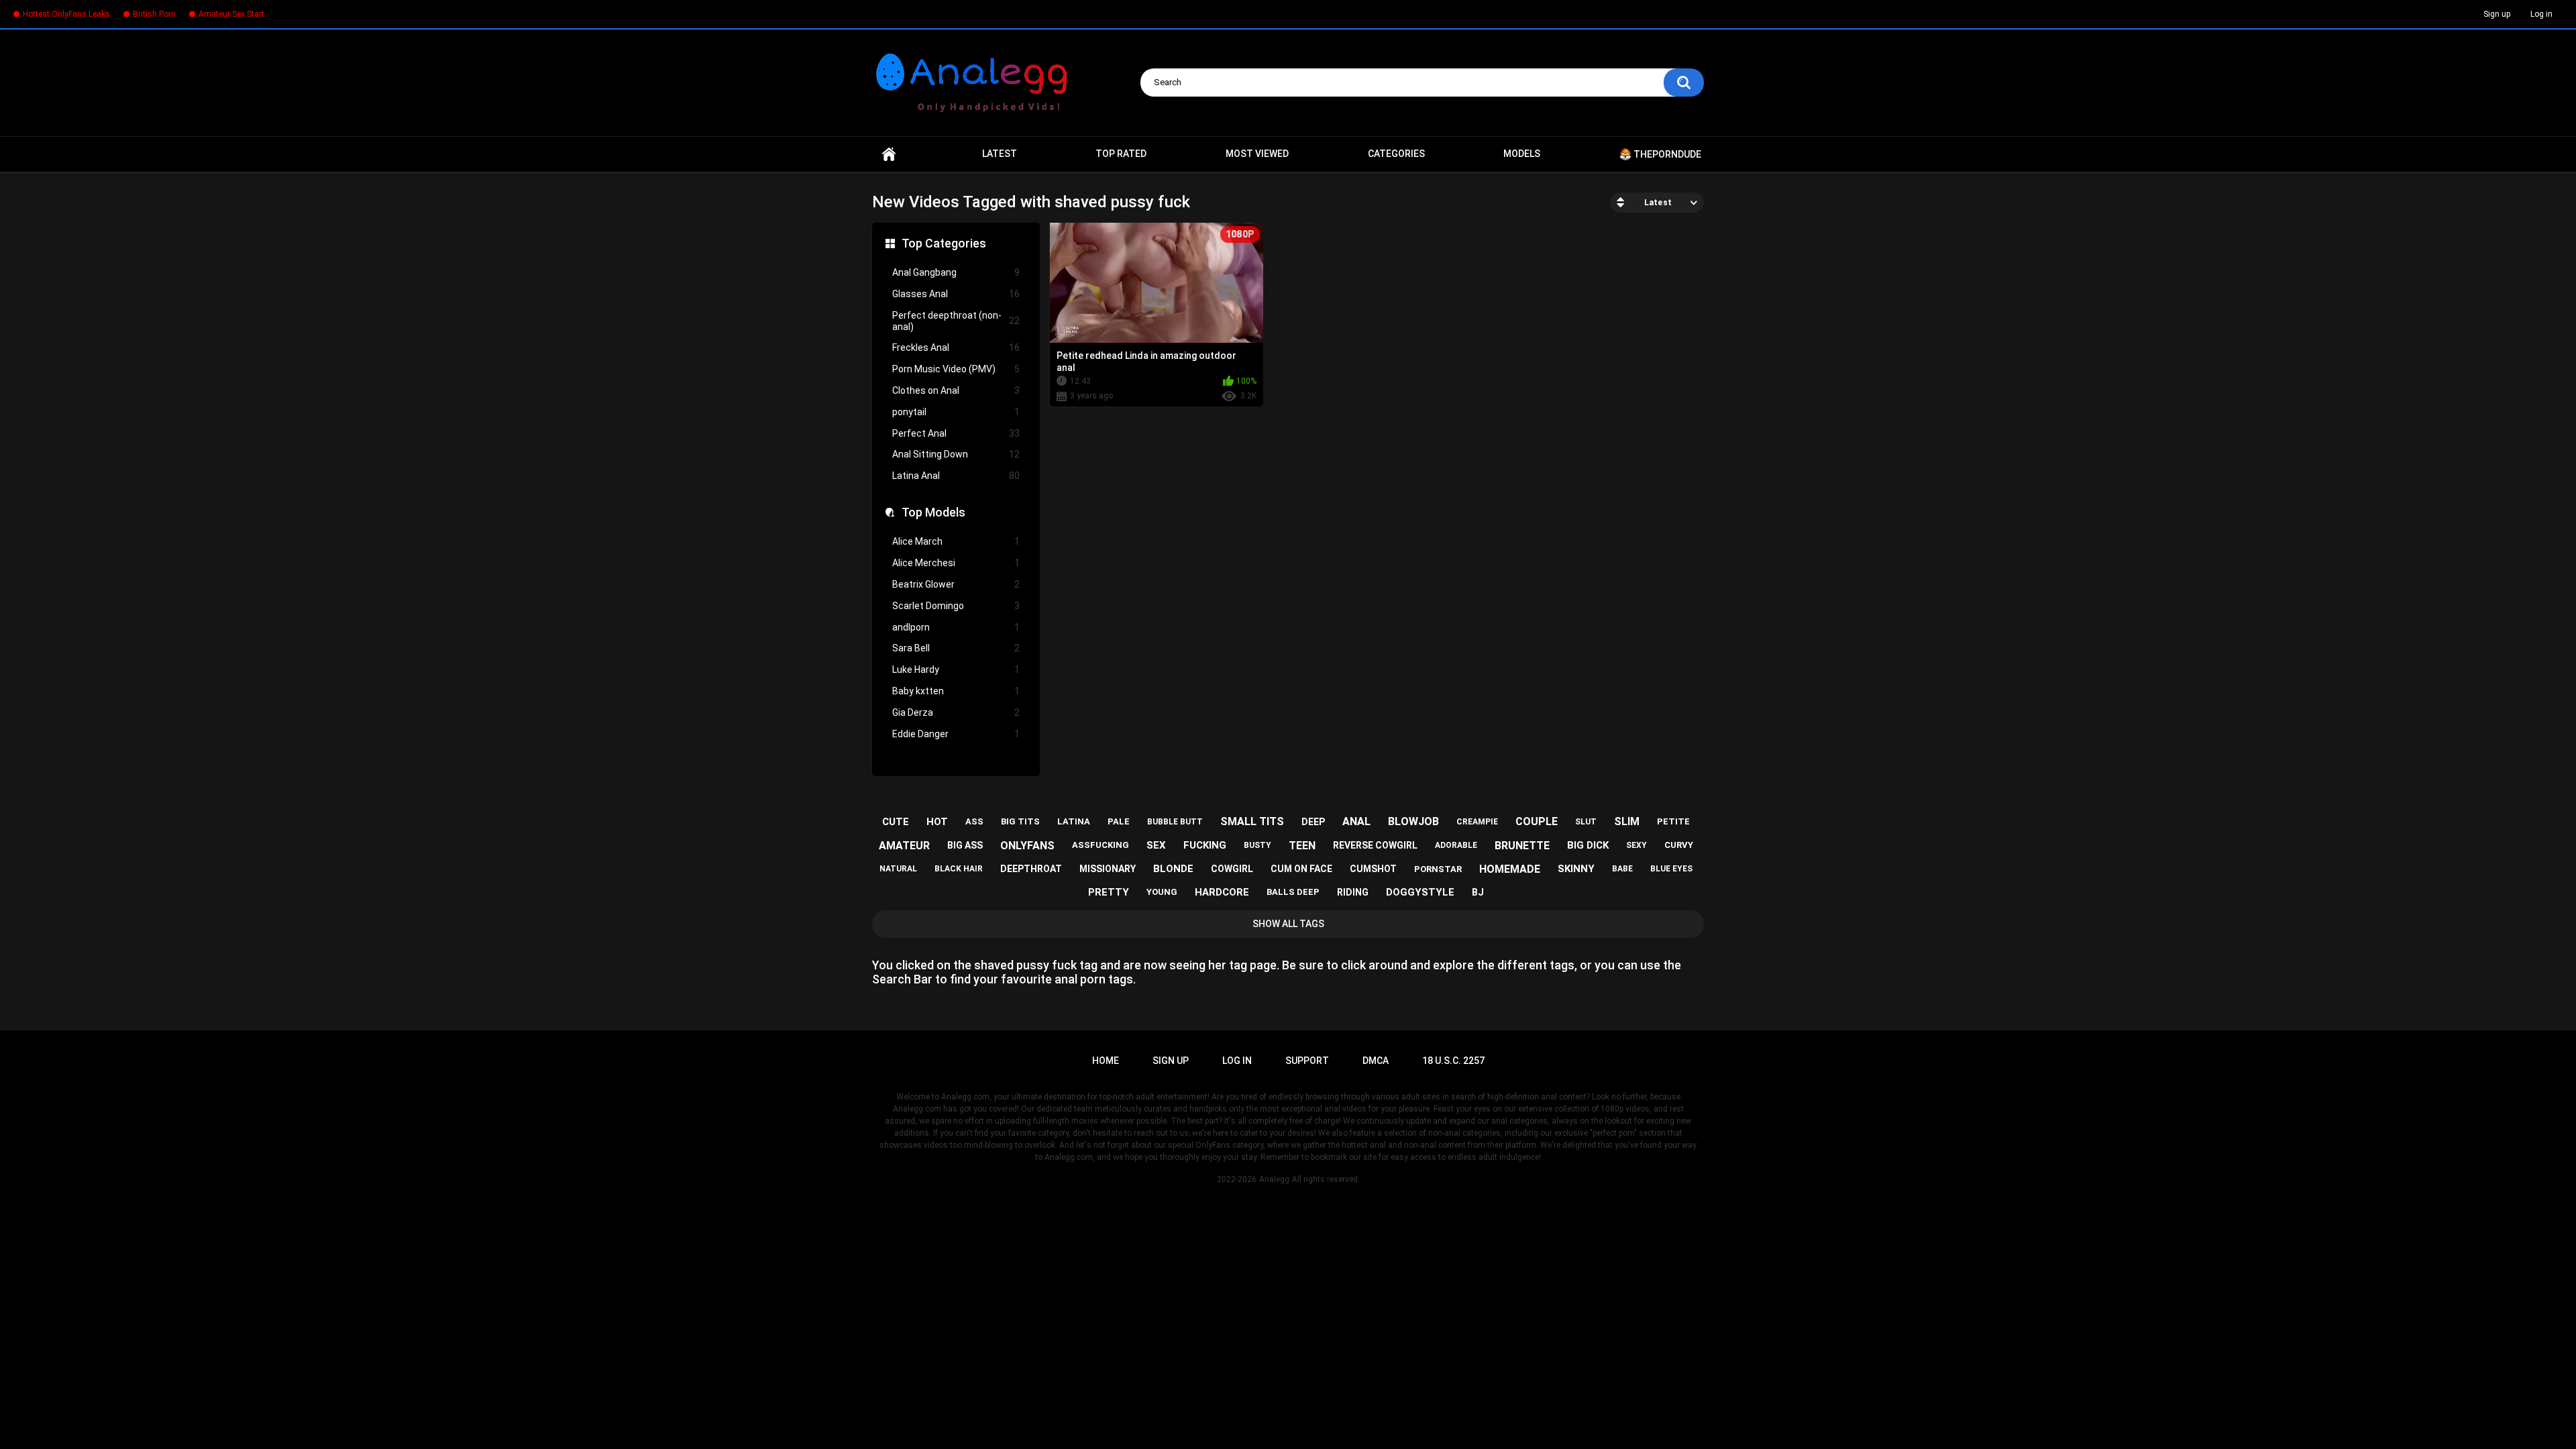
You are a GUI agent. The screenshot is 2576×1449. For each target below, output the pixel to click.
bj (1478, 892)
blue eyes (1671, 869)
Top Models (933, 512)
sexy (1636, 845)
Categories (1396, 154)
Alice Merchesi (956, 563)
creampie (1477, 822)
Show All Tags (1288, 924)
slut (1586, 822)
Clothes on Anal (956, 390)
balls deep (1293, 892)
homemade (1510, 869)
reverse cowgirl (1375, 845)
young (1162, 892)
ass (974, 821)
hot (937, 822)
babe (1622, 869)
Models (1522, 154)
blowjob (1413, 821)
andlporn (956, 627)
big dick (1588, 845)
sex (1156, 845)
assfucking (1101, 845)
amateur (904, 846)
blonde (1173, 869)
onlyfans (1027, 846)
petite (1673, 821)
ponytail (956, 412)
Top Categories (944, 243)
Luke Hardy (956, 669)
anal (1356, 821)
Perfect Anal (956, 433)
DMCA (1376, 1061)
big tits (1020, 821)
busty (1257, 845)
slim (1627, 821)
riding (1353, 892)
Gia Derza (956, 712)
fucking (1205, 845)
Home (889, 154)
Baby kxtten (956, 691)
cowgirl (1232, 869)
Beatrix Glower (956, 584)
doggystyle (1420, 892)
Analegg (1274, 1179)
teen (1302, 846)
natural (898, 869)
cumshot (1373, 869)
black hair (959, 869)
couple (1537, 821)
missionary (1108, 869)
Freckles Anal (956, 347)
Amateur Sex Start (231, 14)
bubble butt (1175, 822)
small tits (1252, 821)
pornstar (1438, 869)
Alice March (956, 541)
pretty (1109, 892)
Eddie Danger (956, 734)
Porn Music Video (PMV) (956, 369)
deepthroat (1031, 869)
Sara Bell (956, 648)
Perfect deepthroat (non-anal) (956, 321)
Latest (1000, 154)
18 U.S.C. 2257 (1453, 1061)
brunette (1522, 846)
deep (1313, 822)
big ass (965, 845)
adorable (1456, 845)
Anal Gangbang (956, 272)
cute (896, 822)
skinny (1576, 869)
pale (1119, 821)
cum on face (1301, 869)
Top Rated (1121, 154)
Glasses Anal (956, 294)
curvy (1679, 845)
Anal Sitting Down (956, 454)
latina (1074, 821)
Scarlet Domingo (956, 606)
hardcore (1222, 892)
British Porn (154, 14)
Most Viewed (1257, 154)
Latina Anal (956, 476)
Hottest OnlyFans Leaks (66, 14)
